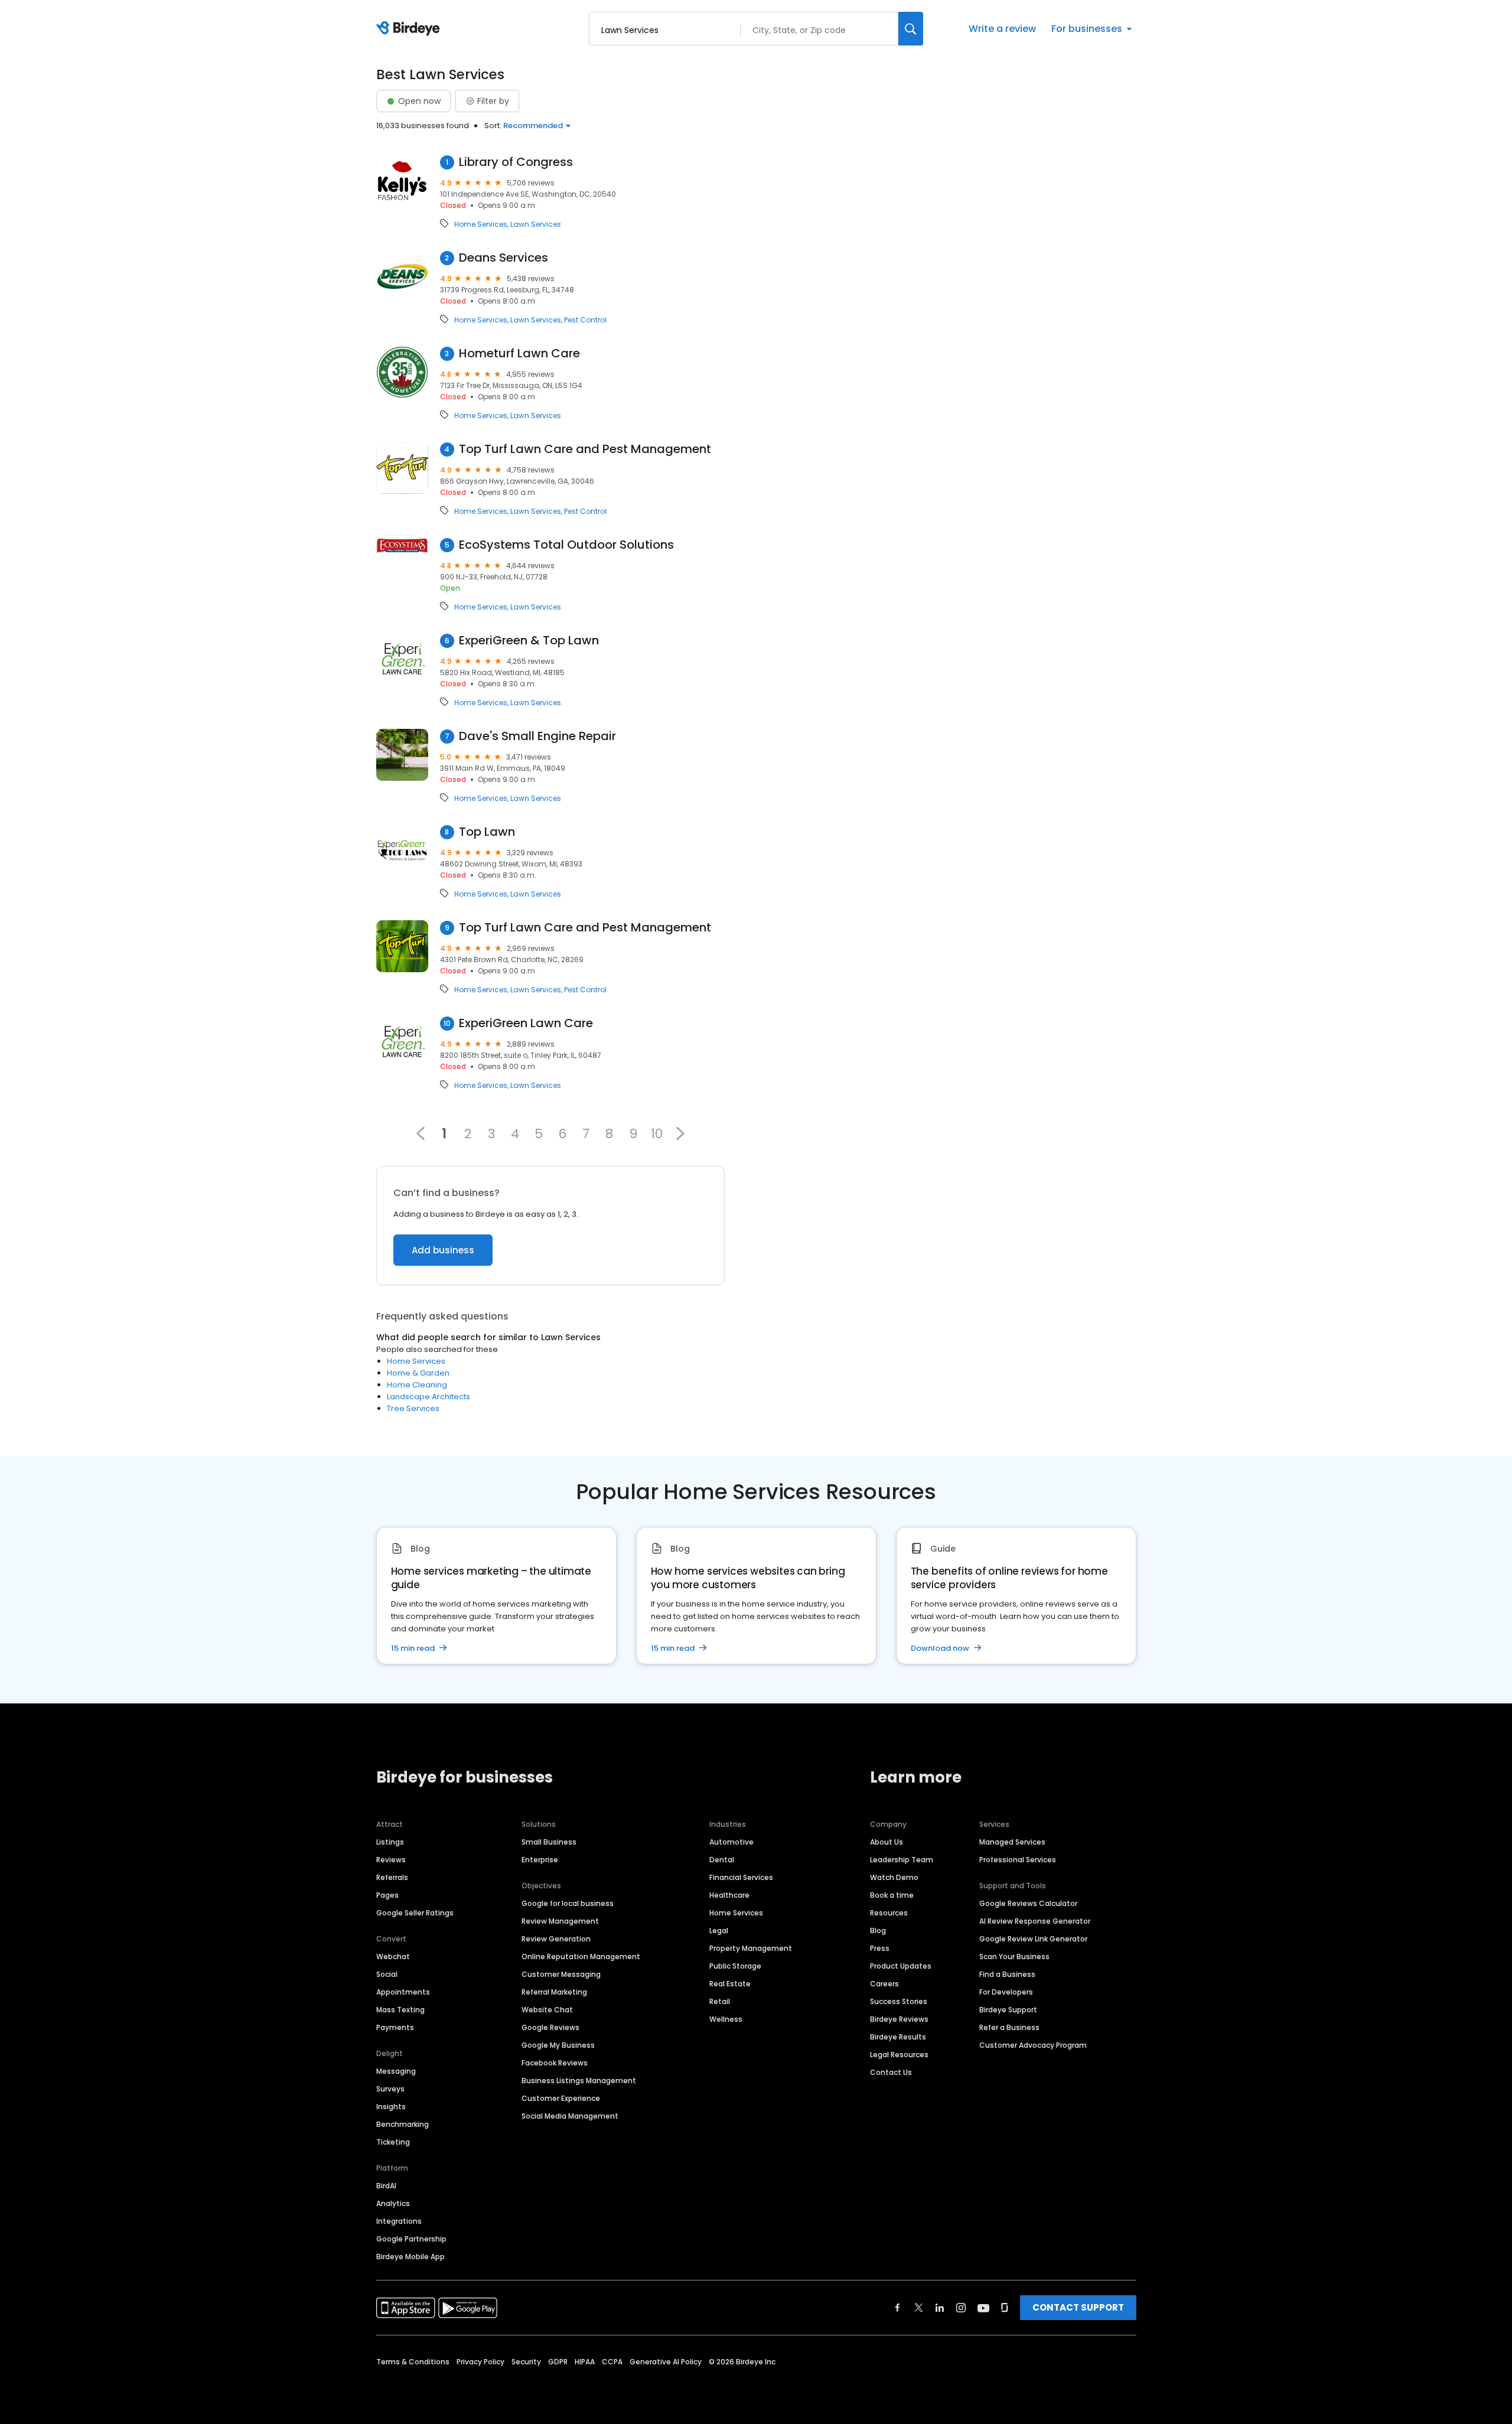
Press (880, 1948)
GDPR (558, 2362)
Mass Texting (400, 2010)
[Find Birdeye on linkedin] (940, 2308)
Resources (889, 1913)
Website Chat (547, 2010)
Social (387, 1974)
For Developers (1006, 1992)
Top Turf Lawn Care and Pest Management (585, 449)
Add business (443, 1250)
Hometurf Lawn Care (519, 353)
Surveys (390, 2089)
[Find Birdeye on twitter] (919, 2308)
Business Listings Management (579, 2081)
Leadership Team (902, 1860)
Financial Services (741, 1877)
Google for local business (568, 1903)
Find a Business (1007, 1974)
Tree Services (413, 1408)
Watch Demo (894, 1877)
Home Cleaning (417, 1385)
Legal (719, 1931)
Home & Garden (418, 1373)
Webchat (393, 1957)
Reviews (391, 1860)
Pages (387, 1895)
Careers (884, 1984)
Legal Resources (899, 2055)
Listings (390, 1842)
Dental (722, 1860)
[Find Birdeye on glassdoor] (1005, 2308)
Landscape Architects (428, 1397)
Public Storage (735, 1966)
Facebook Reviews (555, 2063)
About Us (887, 1842)
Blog (878, 1931)
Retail (720, 2001)
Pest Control (585, 320)
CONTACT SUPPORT (1078, 2307)
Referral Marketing (554, 1992)
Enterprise (540, 1860)
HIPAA (585, 2362)
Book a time (892, 1895)
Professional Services (1018, 1860)
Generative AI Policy (666, 2362)
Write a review (1002, 29)
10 (657, 1133)
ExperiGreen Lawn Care (526, 1023)
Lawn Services (536, 224)
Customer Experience (561, 2098)
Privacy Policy (480, 2362)
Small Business (549, 1842)
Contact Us (891, 2072)
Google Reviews (550, 2027)
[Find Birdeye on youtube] (983, 2308)
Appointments (403, 1992)
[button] (680, 1133)
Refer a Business (1009, 2027)
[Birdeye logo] (410, 29)
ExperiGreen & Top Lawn (529, 641)
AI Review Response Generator (1035, 1921)
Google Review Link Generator (1033, 1939)
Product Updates (901, 1966)
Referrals (392, 1877)
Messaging (396, 2071)
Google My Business (558, 2045)
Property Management (751, 1948)
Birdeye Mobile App (410, 2257)
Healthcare (729, 1895)
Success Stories (899, 2001)
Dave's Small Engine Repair (537, 736)
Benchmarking (403, 2124)
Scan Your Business (1014, 1957)
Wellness (726, 2019)
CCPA (612, 2362)
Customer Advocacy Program (1033, 2045)
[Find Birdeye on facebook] (898, 2308)
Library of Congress (516, 162)
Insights (391, 2107)
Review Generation (556, 1939)
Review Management (560, 1921)
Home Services (481, 224)
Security (526, 2362)
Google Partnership (411, 2239)
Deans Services (504, 258)
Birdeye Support (1008, 2010)
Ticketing (393, 2142)
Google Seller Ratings (415, 1913)
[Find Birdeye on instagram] (961, 2308)
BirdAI (386, 2186)
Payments (395, 2027)
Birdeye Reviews (899, 2019)
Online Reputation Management (581, 1957)
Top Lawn (487, 832)
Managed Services (1012, 1842)
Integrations (399, 2221)
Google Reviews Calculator (1028, 1903)
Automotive (731, 1842)
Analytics (393, 2203)
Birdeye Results (898, 2037)
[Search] (911, 29)
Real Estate (730, 1984)
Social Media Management (570, 2116)
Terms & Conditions (413, 2362)
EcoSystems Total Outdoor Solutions (566, 545)
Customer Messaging (561, 1974)
